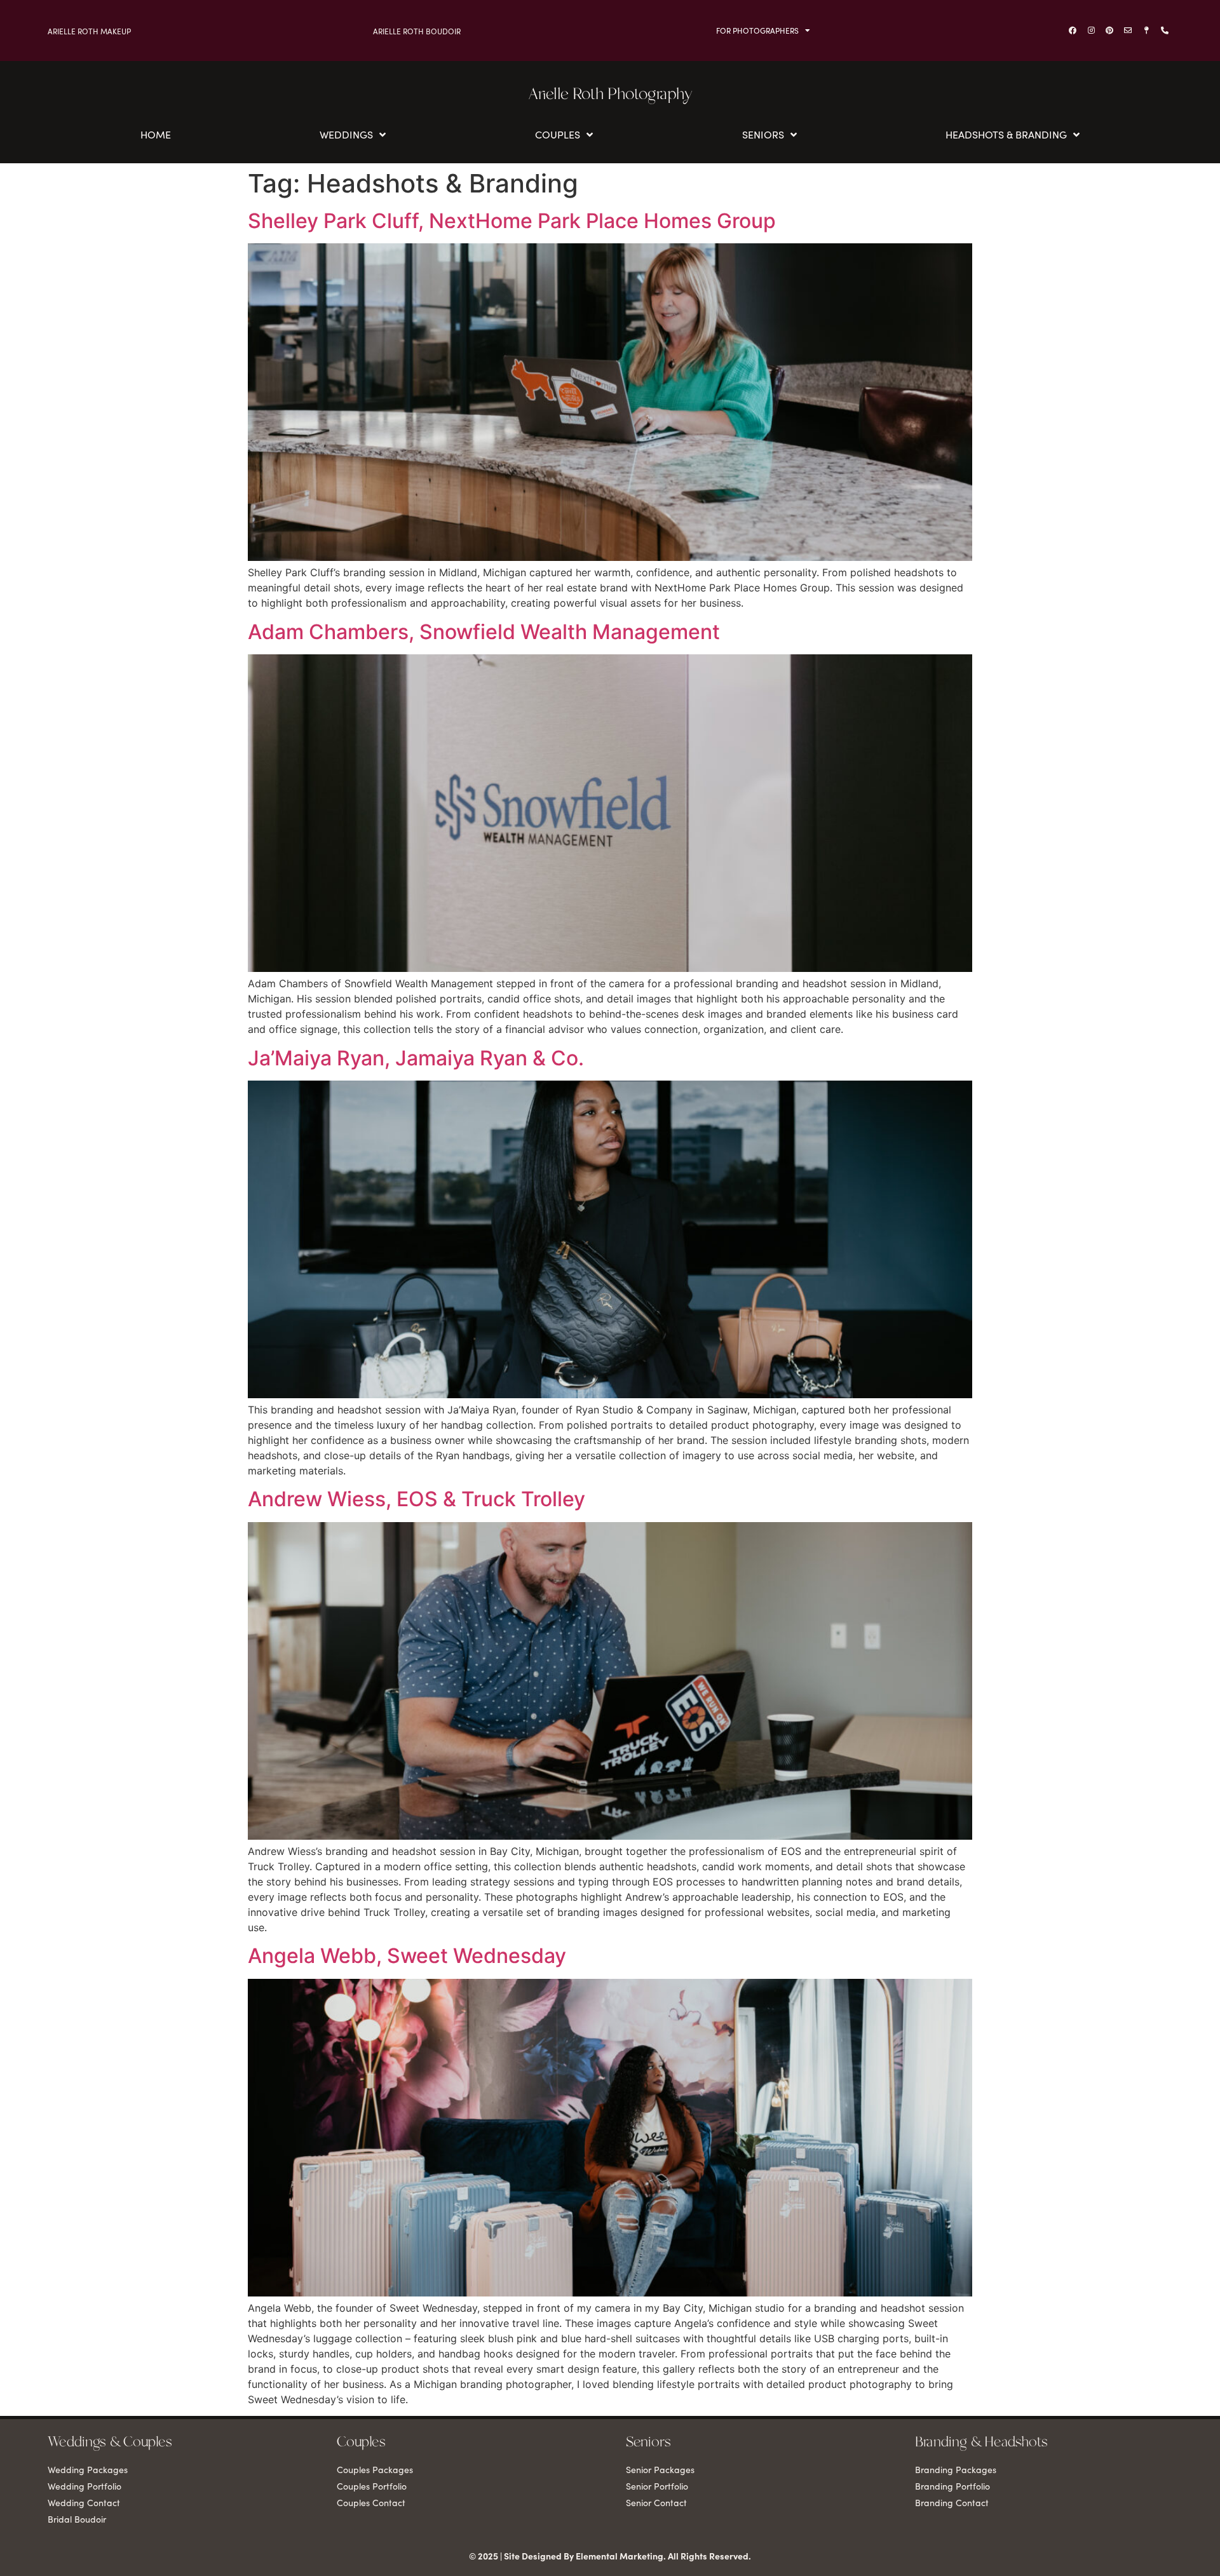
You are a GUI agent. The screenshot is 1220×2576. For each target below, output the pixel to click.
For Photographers (757, 30)
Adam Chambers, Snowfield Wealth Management (484, 632)
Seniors (763, 135)
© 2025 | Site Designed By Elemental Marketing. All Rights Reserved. (610, 2556)
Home (156, 135)
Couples (558, 135)
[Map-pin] (1146, 30)
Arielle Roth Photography (610, 95)
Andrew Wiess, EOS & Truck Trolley (417, 1499)
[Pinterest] (1109, 30)
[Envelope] (1128, 30)
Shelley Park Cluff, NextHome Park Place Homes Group (512, 221)
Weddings (346, 135)
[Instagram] (1091, 30)
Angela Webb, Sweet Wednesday (407, 1956)
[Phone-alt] (1165, 30)
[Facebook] (1073, 30)
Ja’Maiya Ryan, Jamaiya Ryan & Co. (416, 1058)
